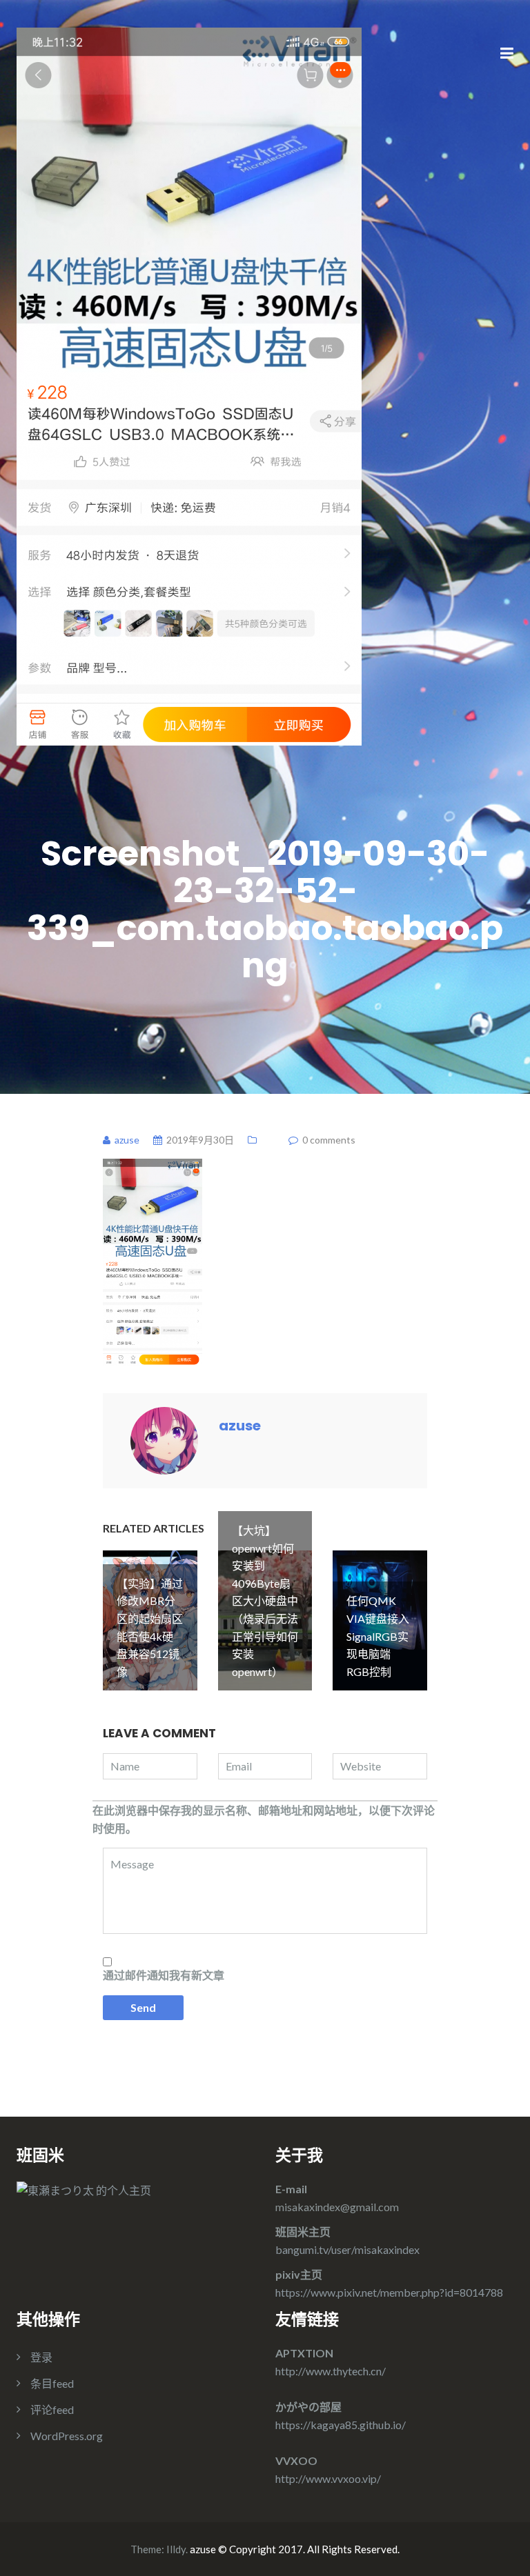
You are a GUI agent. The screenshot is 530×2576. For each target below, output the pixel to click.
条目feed (52, 2383)
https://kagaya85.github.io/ (341, 2425)
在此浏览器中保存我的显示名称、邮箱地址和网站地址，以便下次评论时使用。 (264, 1819)
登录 (41, 2357)
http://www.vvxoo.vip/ (328, 2478)
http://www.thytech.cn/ (331, 2371)
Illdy (176, 2549)
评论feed (52, 2409)
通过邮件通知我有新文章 (164, 1975)
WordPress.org (67, 2436)
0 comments (329, 1140)
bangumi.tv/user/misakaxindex (347, 2249)
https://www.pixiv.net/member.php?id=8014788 (389, 2292)
